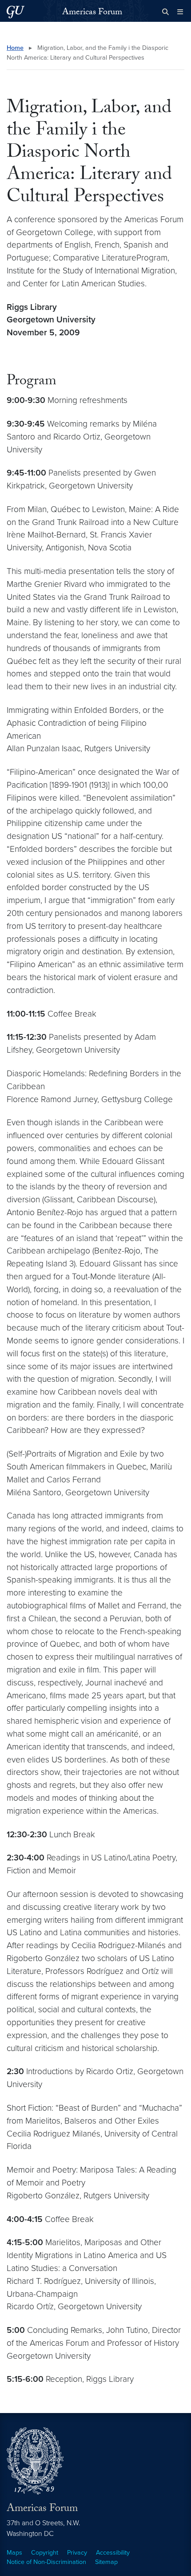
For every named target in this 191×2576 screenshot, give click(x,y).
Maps (14, 2553)
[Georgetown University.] (16, 12)
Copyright (45, 2553)
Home (15, 48)
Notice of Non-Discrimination (46, 2562)
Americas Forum (92, 13)
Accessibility (113, 2553)
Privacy (77, 2553)
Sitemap (106, 2562)
